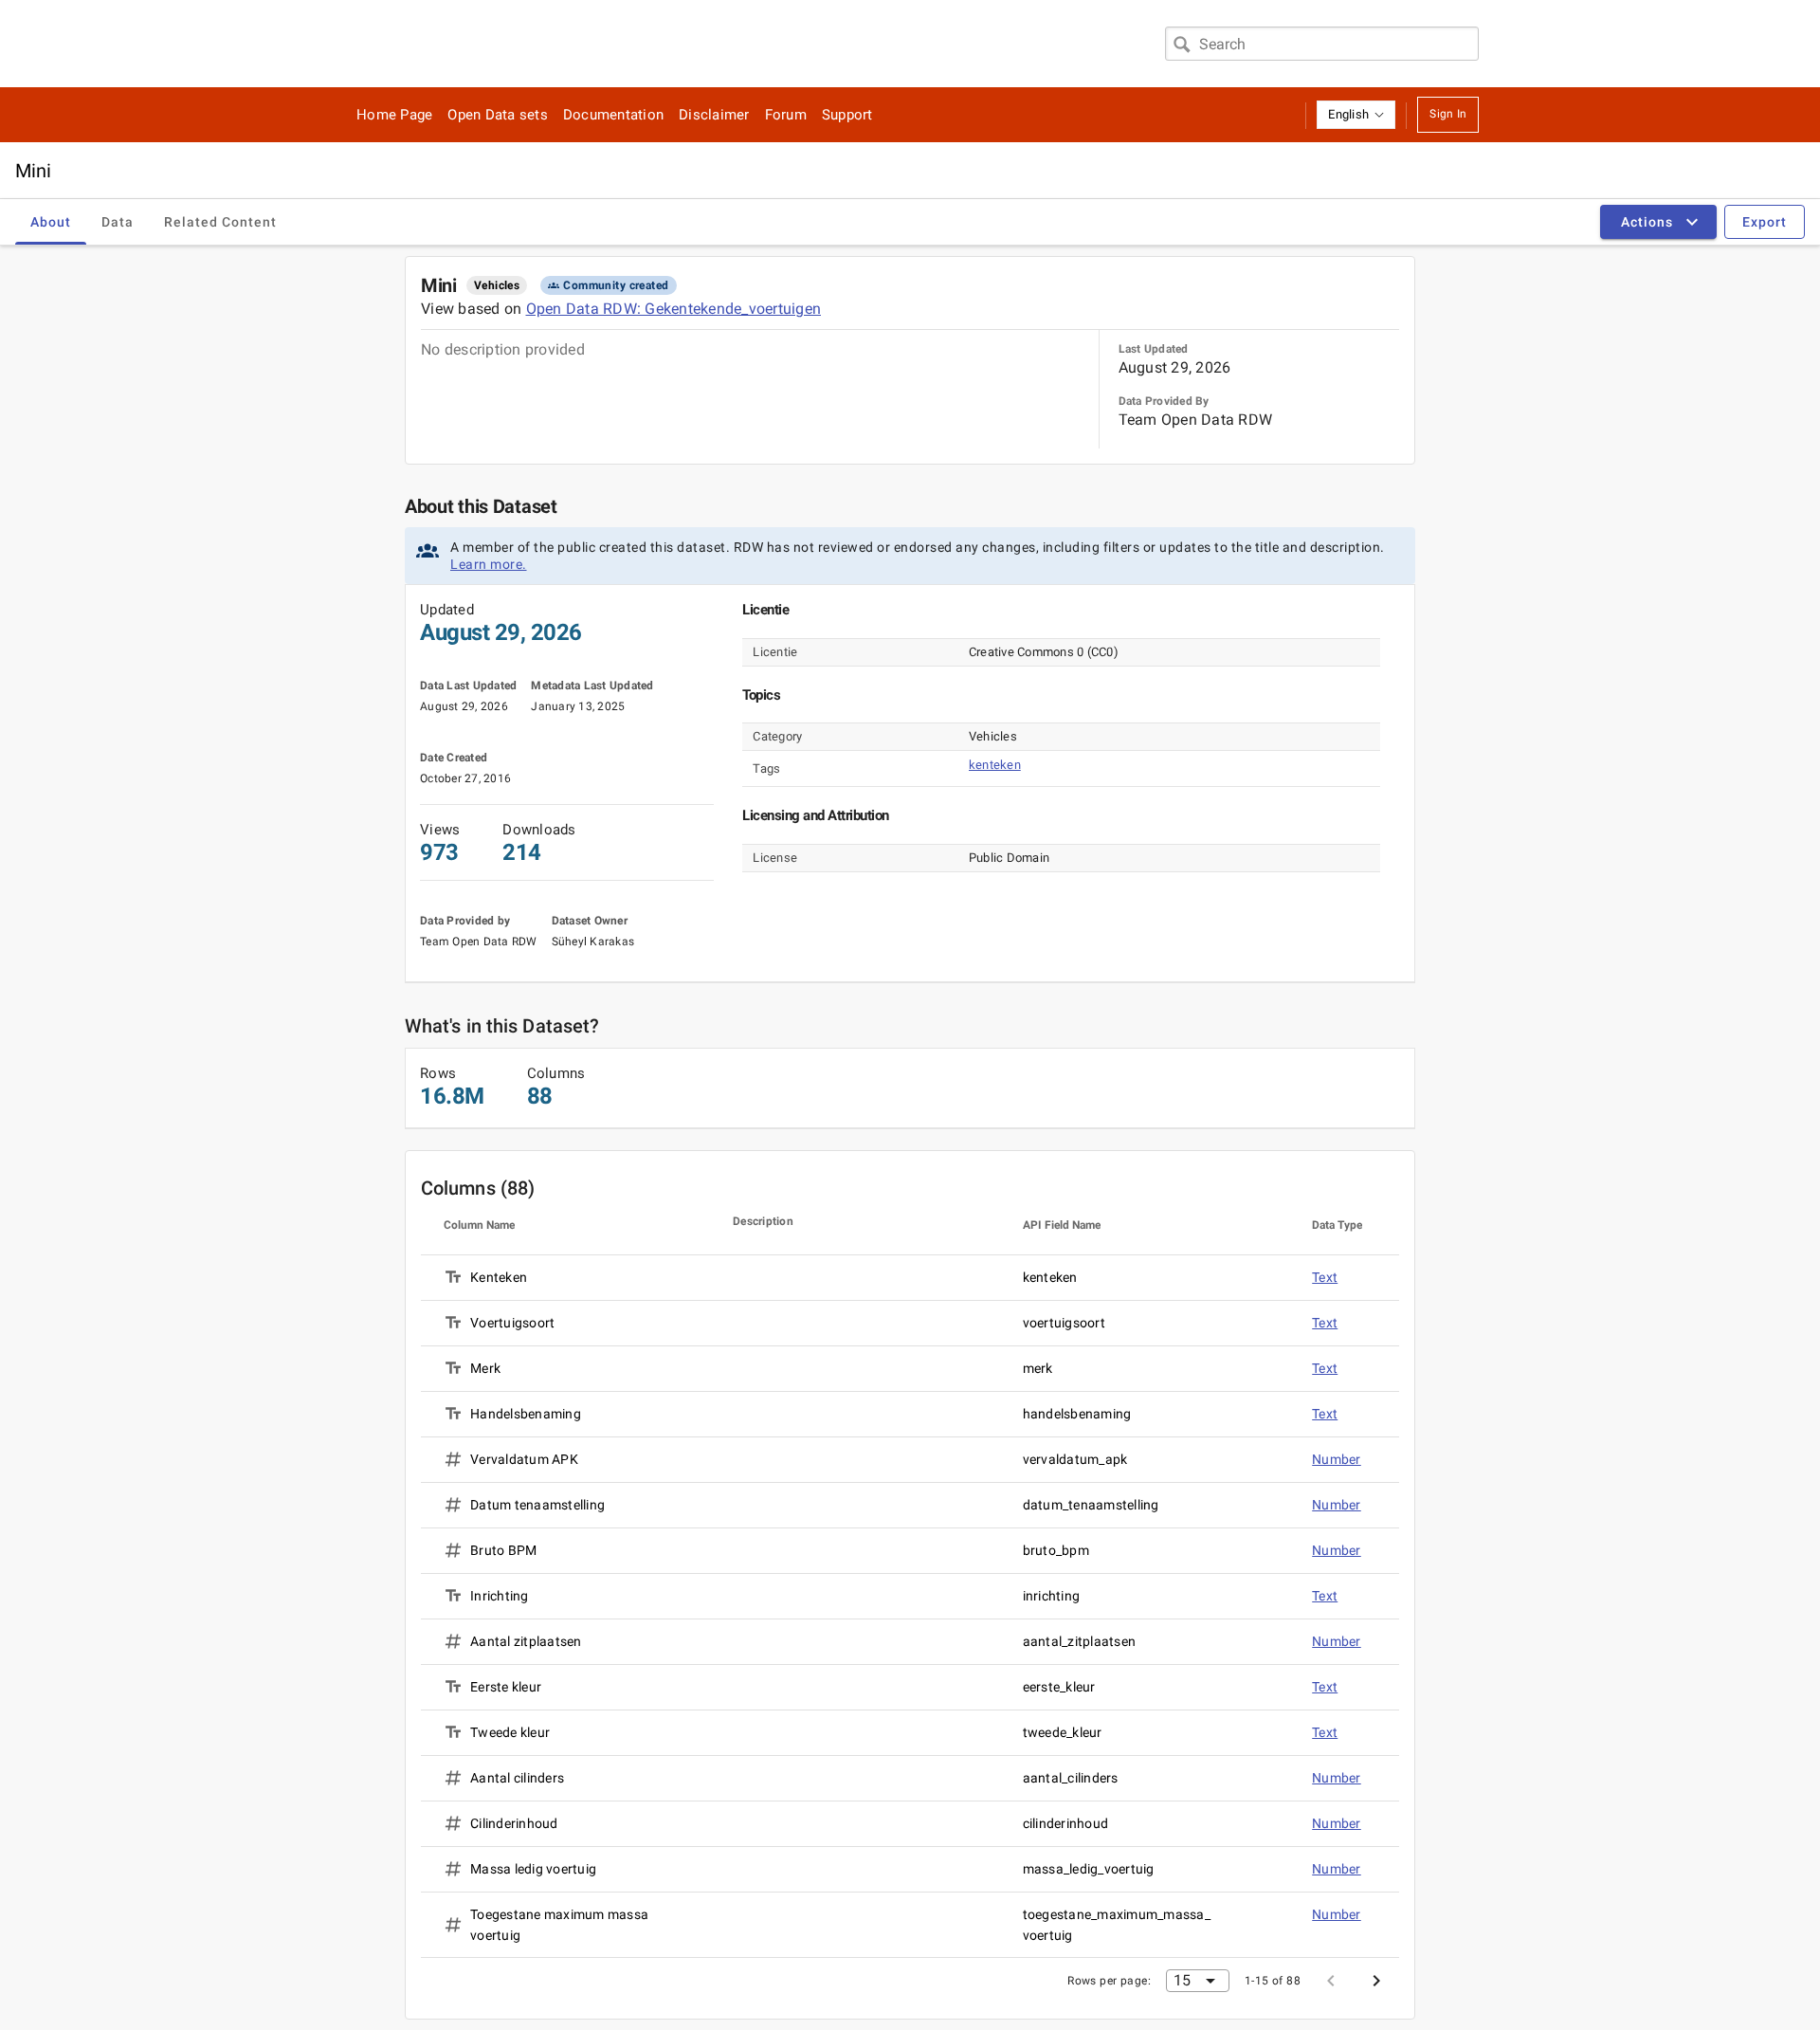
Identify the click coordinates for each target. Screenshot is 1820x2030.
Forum (786, 115)
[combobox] (1322, 44)
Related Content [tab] (220, 222)
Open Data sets (498, 115)
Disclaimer (714, 115)
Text (1325, 1277)
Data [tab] (118, 222)
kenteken (995, 765)
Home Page (394, 115)
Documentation (613, 115)
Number (1337, 1459)
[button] (1356, 115)
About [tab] (51, 222)
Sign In (1448, 114)
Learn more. (489, 564)
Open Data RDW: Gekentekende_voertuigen (674, 309)
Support (847, 115)
